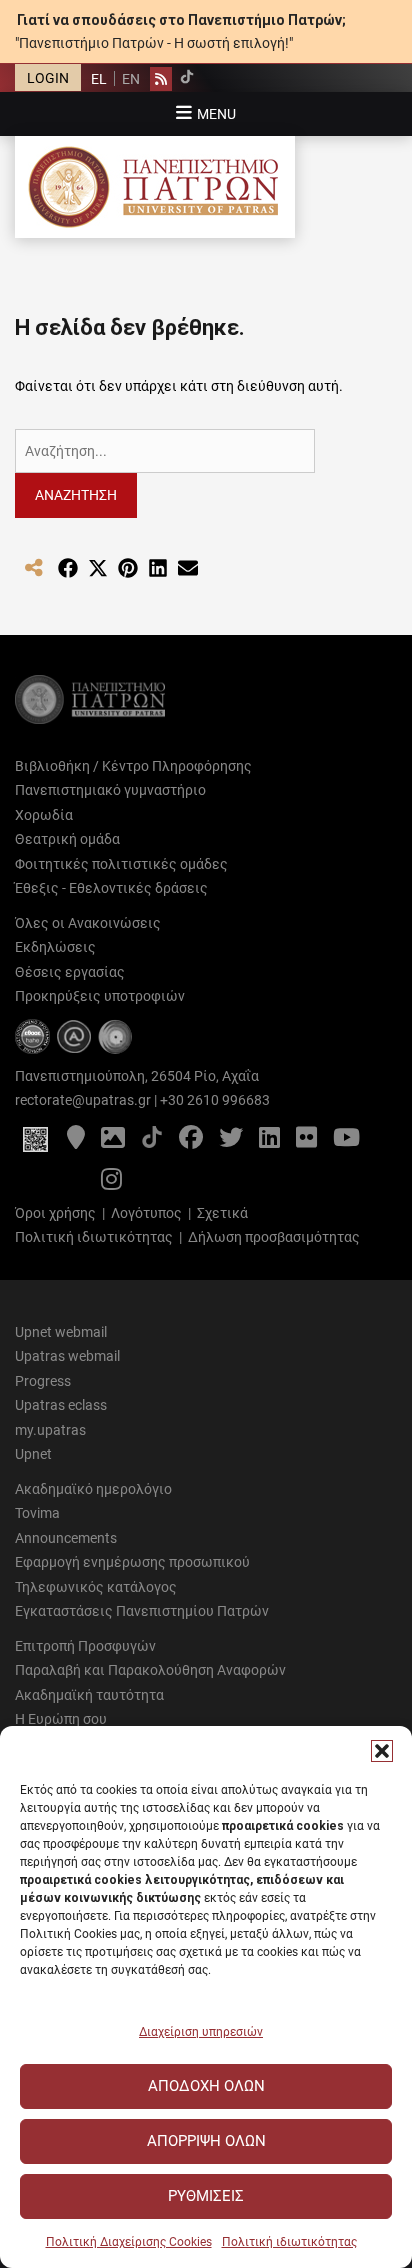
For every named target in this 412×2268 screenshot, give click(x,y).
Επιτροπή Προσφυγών (85, 1646)
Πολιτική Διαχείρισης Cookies (129, 2242)
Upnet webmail (61, 1332)
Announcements (66, 1538)
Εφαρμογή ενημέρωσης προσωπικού (132, 1562)
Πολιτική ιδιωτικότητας (289, 2242)
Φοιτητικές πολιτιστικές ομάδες (121, 864)
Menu (216, 114)
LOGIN (48, 78)
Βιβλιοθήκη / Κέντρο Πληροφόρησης (133, 766)
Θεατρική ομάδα (67, 839)
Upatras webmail (67, 1356)
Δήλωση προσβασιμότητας (274, 1237)
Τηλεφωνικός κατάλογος (96, 1587)
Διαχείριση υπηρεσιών (201, 2032)
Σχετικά (222, 1213)
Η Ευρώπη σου (61, 1719)
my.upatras (50, 1430)
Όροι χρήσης (55, 1213)
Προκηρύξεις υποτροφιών (100, 996)
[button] (382, 1751)
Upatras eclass (61, 1405)
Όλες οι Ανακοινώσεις (88, 923)
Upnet (33, 1454)
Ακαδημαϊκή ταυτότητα (89, 1695)
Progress (43, 1381)
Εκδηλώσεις (55, 947)
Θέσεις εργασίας (70, 972)
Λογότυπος (146, 1213)
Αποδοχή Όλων (206, 2086)
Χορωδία (44, 815)
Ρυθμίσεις (206, 2196)
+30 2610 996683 (215, 1100)
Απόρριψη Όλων (206, 2141)
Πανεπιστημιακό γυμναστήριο (110, 790)
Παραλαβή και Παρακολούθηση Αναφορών (150, 1670)
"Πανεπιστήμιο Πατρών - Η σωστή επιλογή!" (154, 43)
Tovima (37, 1513)
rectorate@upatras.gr (83, 1100)
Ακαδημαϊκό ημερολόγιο (93, 1489)
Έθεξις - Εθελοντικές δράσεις (111, 888)
